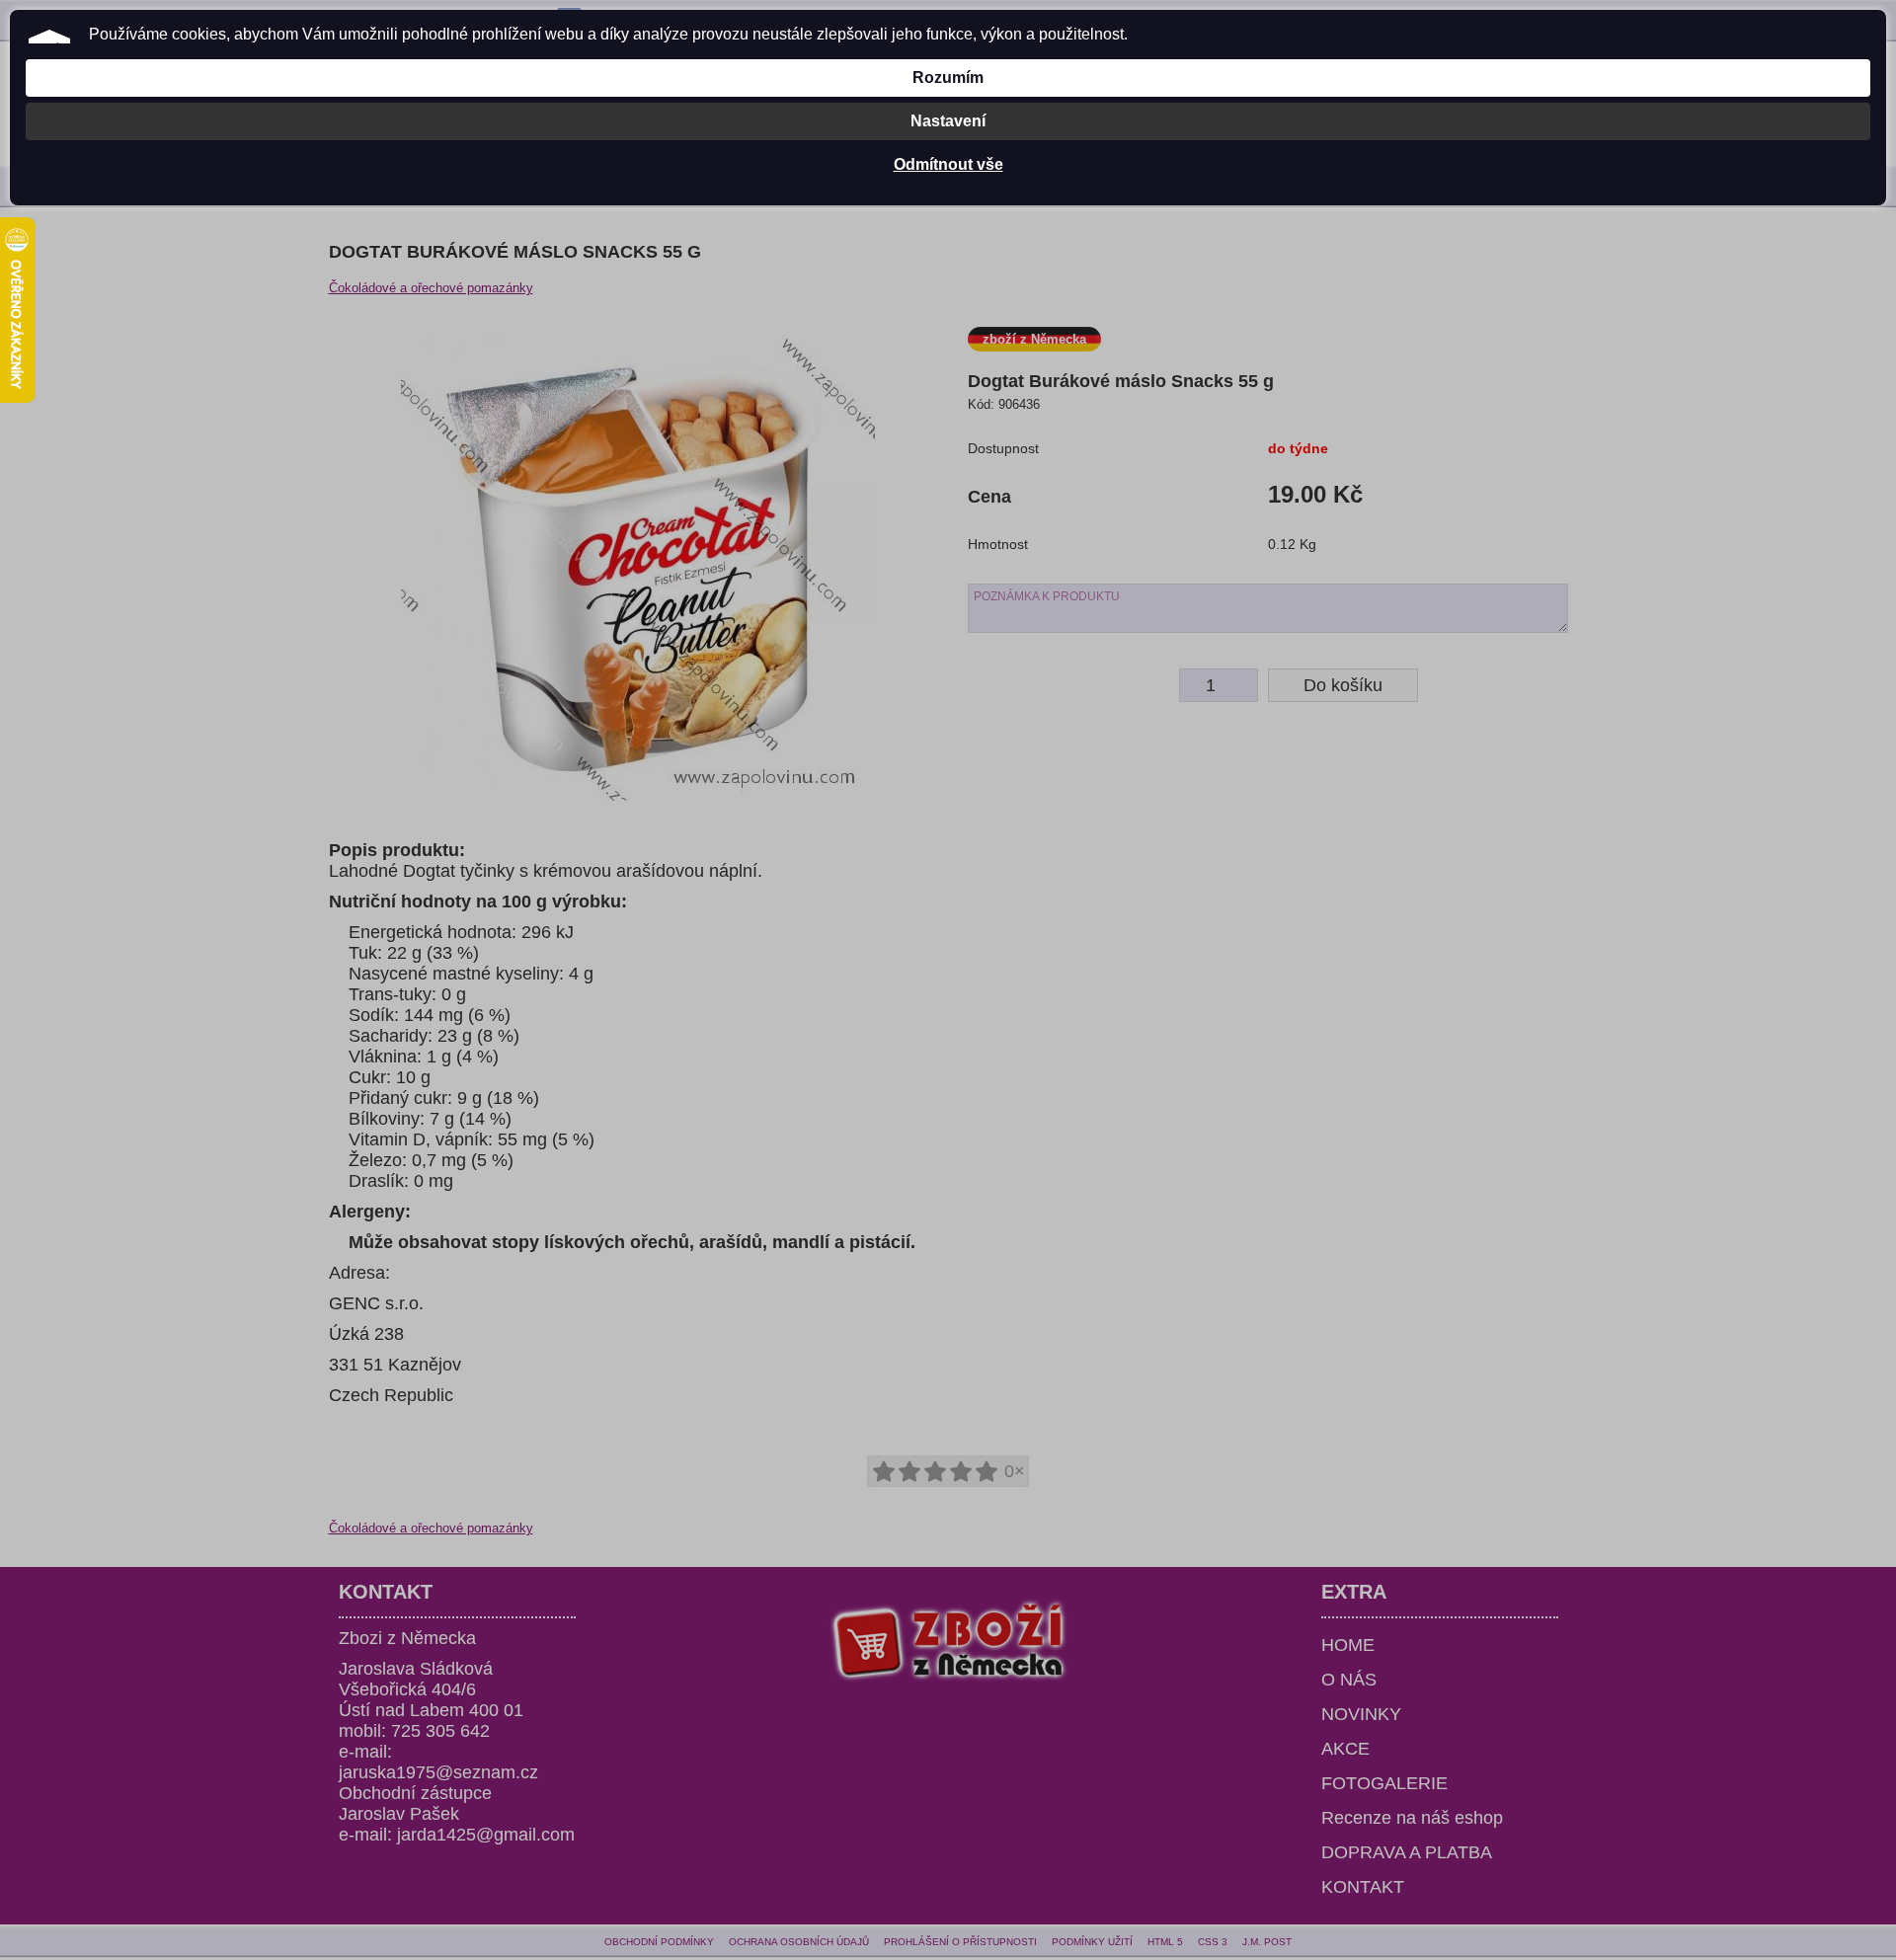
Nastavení (948, 121)
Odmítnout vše (948, 164)
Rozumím (948, 78)
